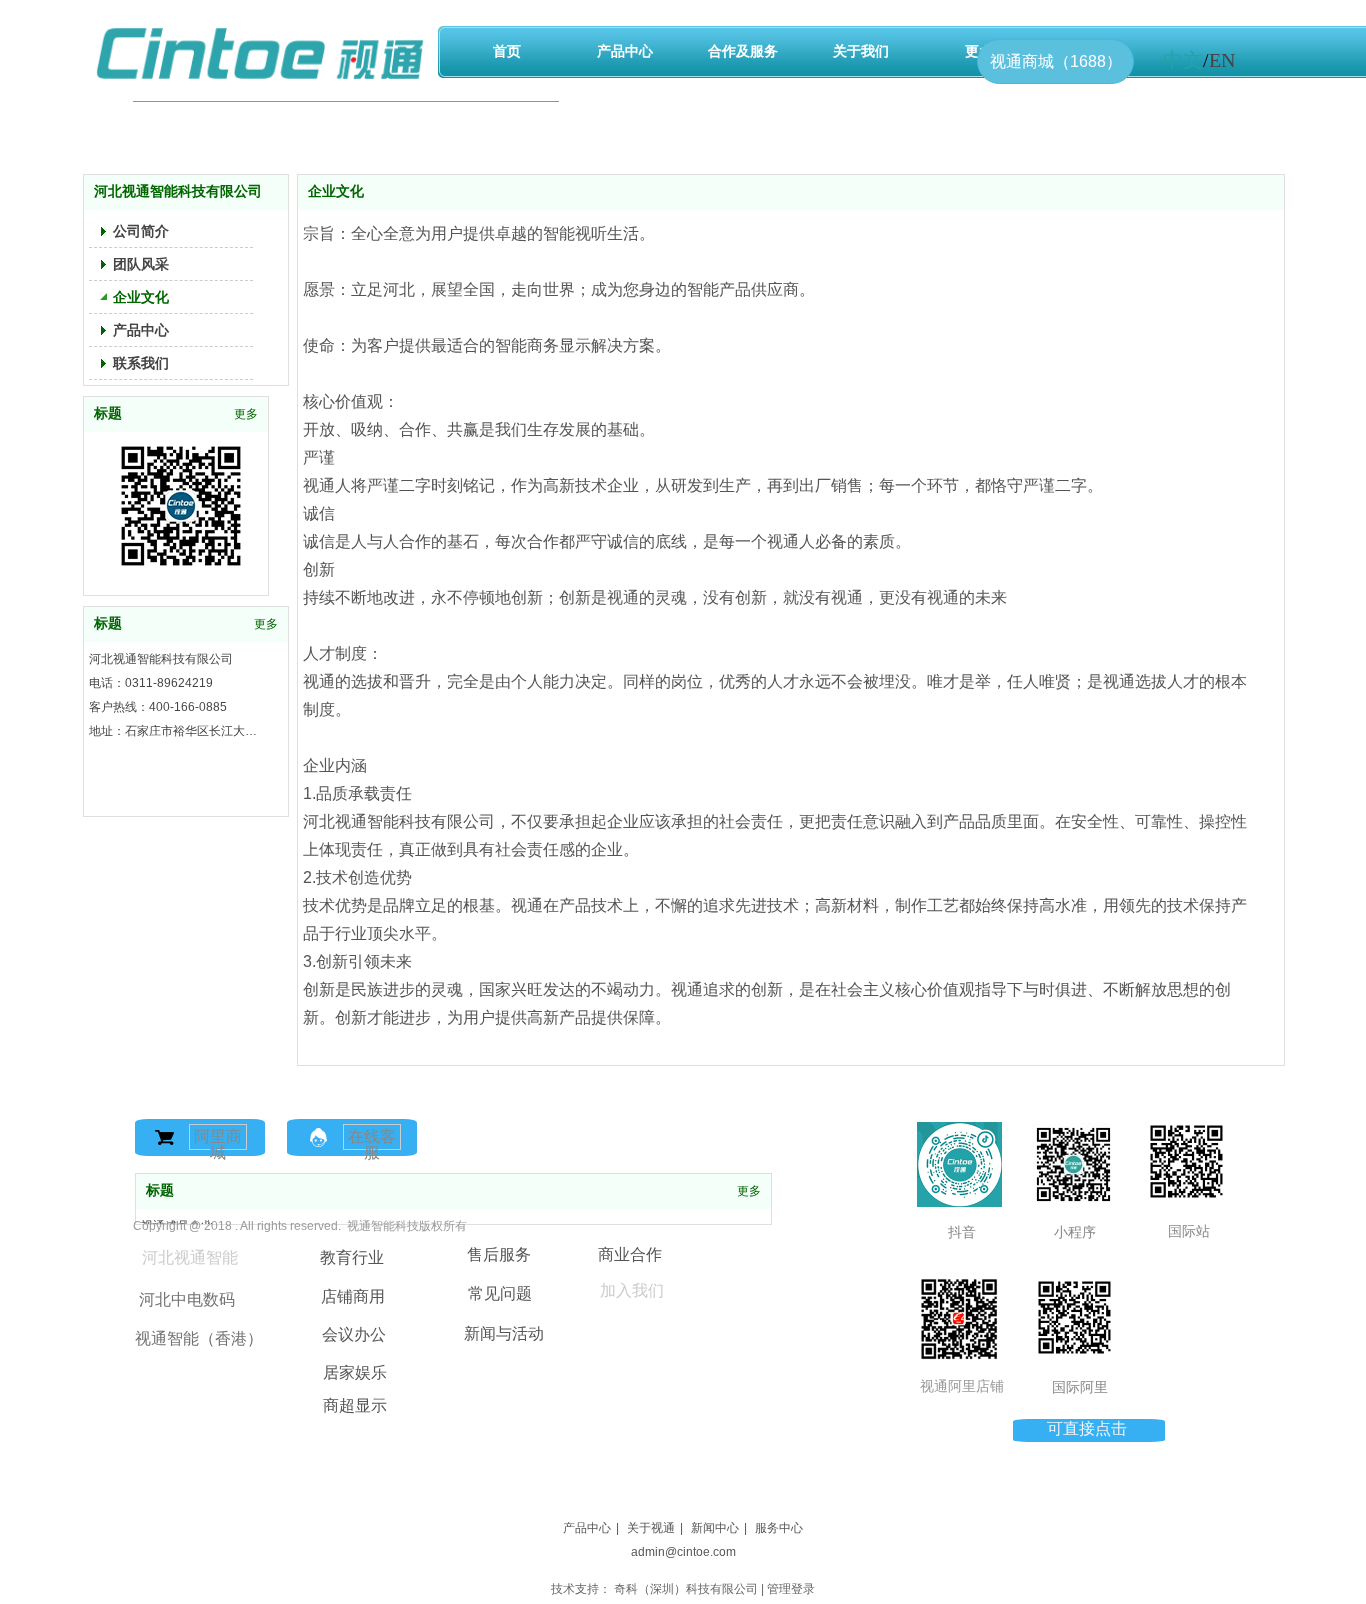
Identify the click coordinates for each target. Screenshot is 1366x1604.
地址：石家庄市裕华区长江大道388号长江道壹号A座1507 (176, 731)
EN (1222, 60)
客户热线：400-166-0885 (158, 707)
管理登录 (791, 1589)
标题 (160, 1190)
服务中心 (779, 1528)
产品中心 (587, 1528)
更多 (749, 1191)
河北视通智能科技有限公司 (161, 659)
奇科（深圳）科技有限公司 (686, 1589)
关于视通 (651, 1528)
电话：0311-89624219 (151, 683)
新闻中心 (715, 1528)
